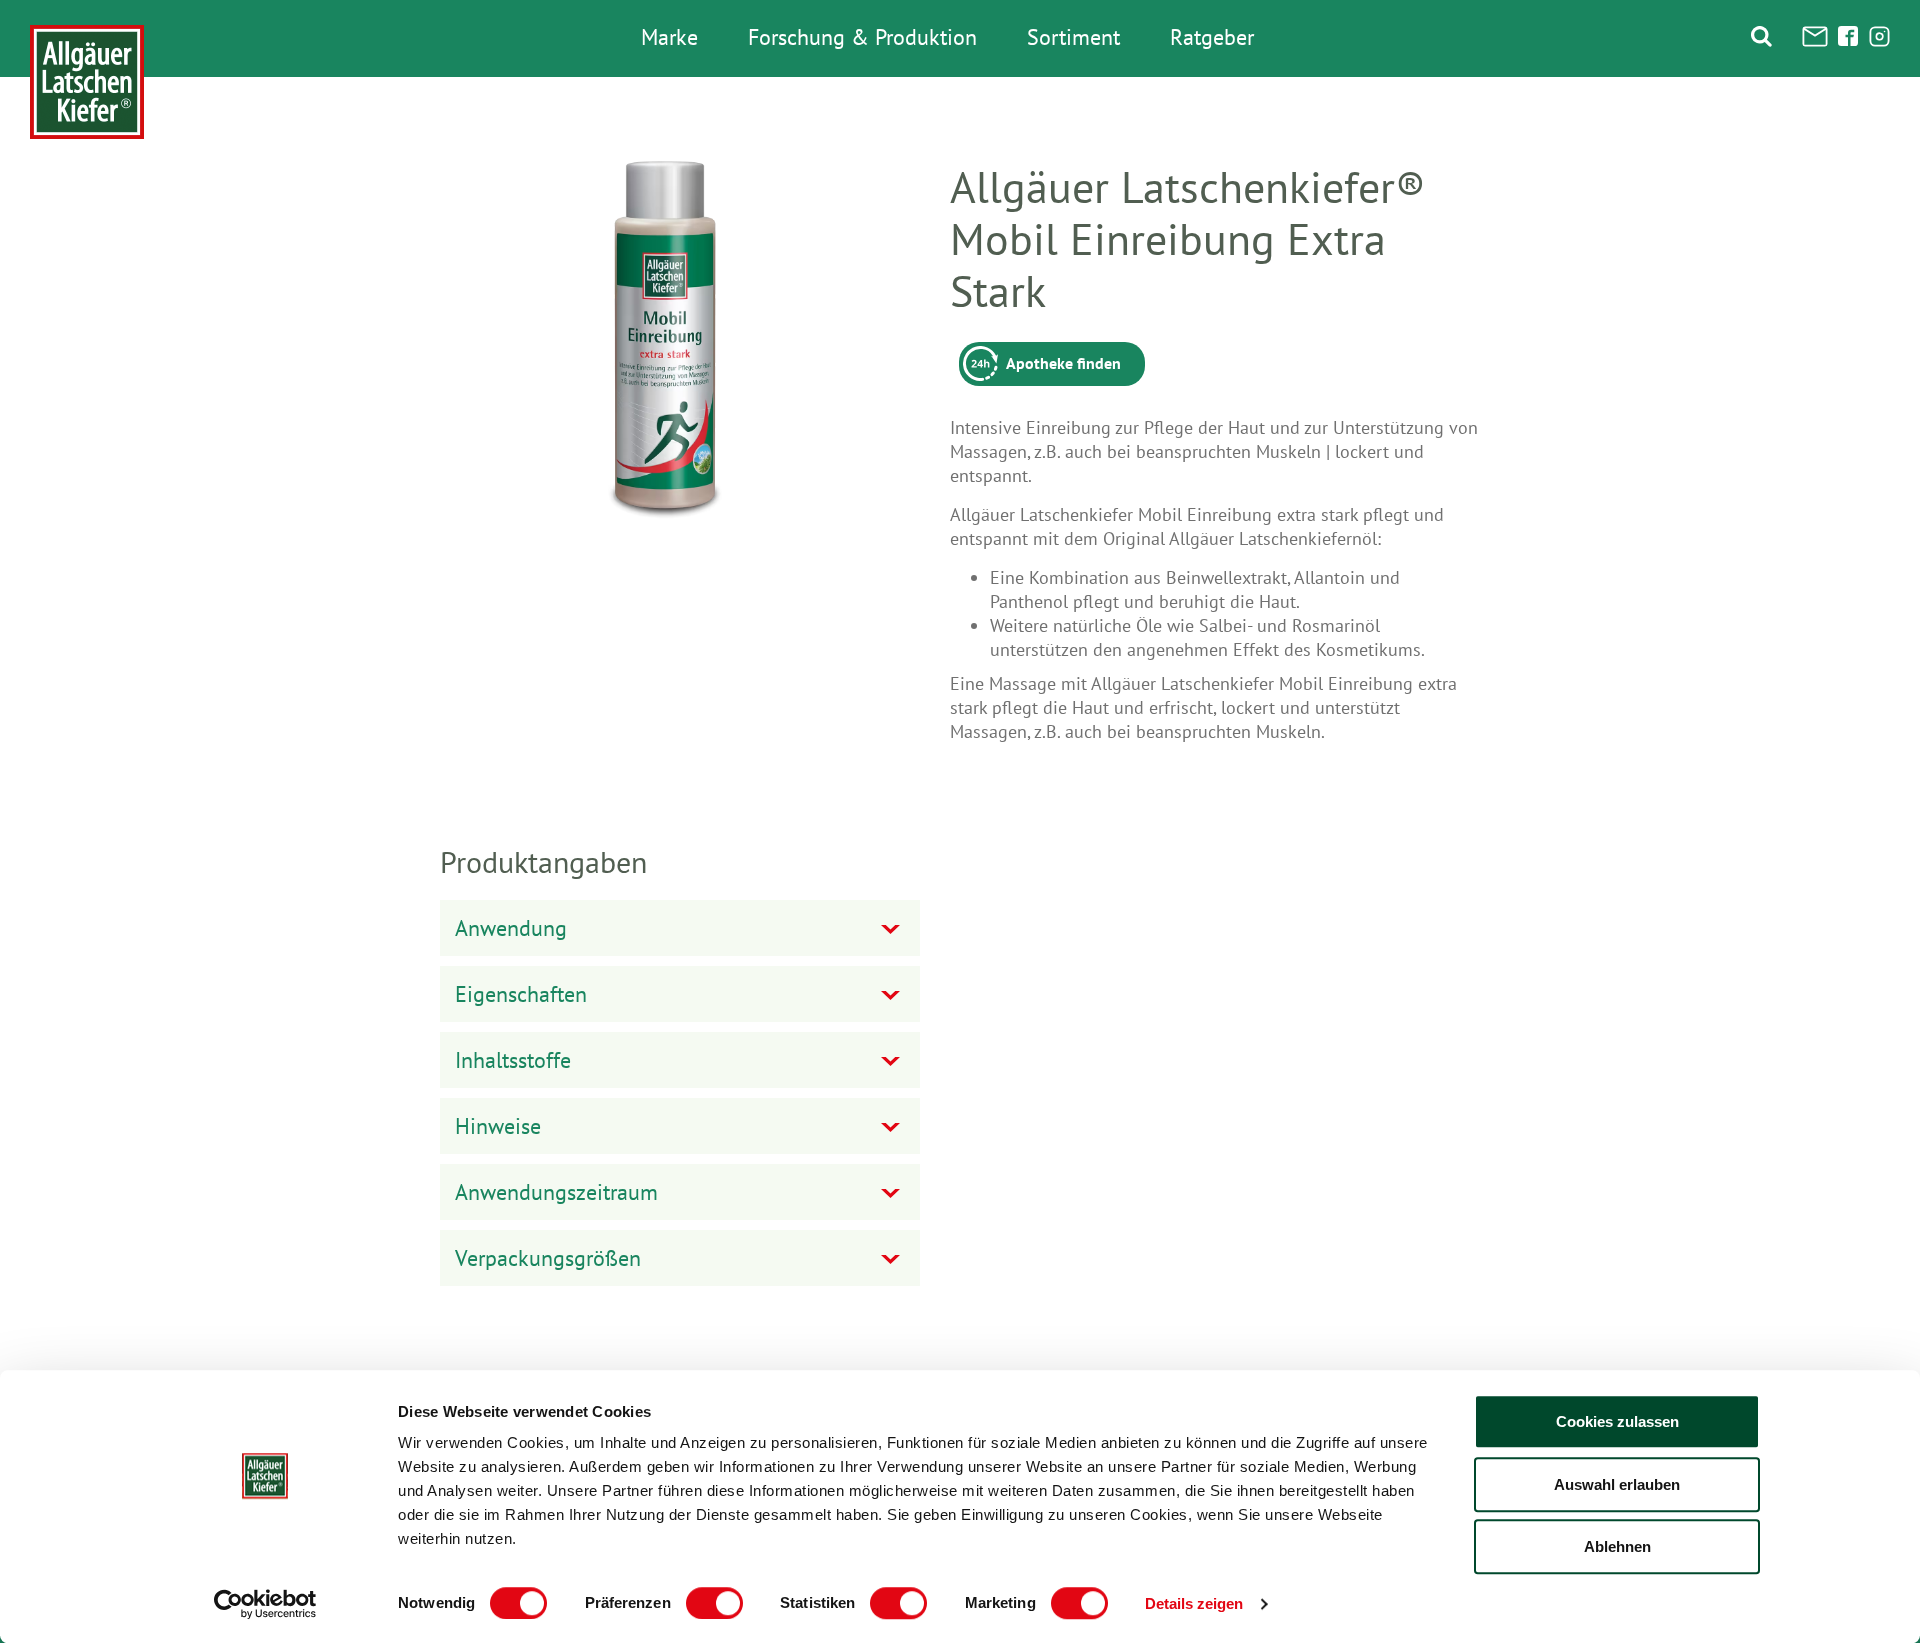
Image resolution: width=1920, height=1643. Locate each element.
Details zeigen (1194, 1603)
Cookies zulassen (1617, 1421)
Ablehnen (1617, 1546)
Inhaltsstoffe (513, 1060)
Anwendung (511, 928)
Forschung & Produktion (862, 38)
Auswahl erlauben (1617, 1484)
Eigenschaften (521, 994)
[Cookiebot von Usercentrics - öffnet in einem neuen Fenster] (265, 1604)
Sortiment (1073, 38)
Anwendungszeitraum (556, 1192)
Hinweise (498, 1126)
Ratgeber (1212, 38)
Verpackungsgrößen (548, 1258)
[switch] (714, 1603)
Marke (669, 38)
